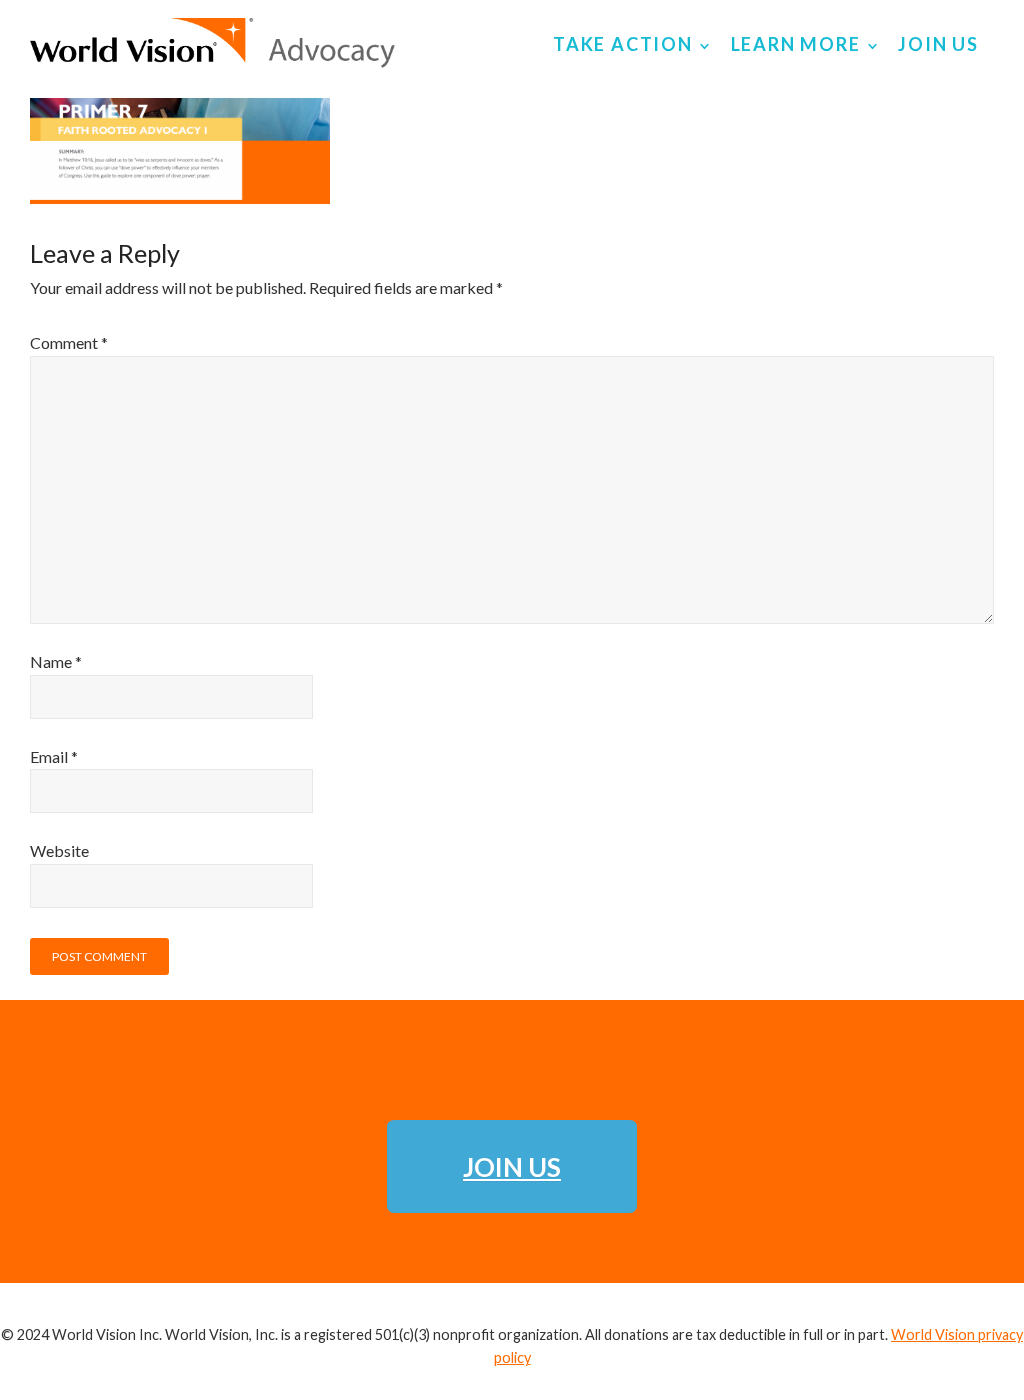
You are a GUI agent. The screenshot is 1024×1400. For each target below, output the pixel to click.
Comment (69, 342)
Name (56, 661)
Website (59, 850)
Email (54, 756)
